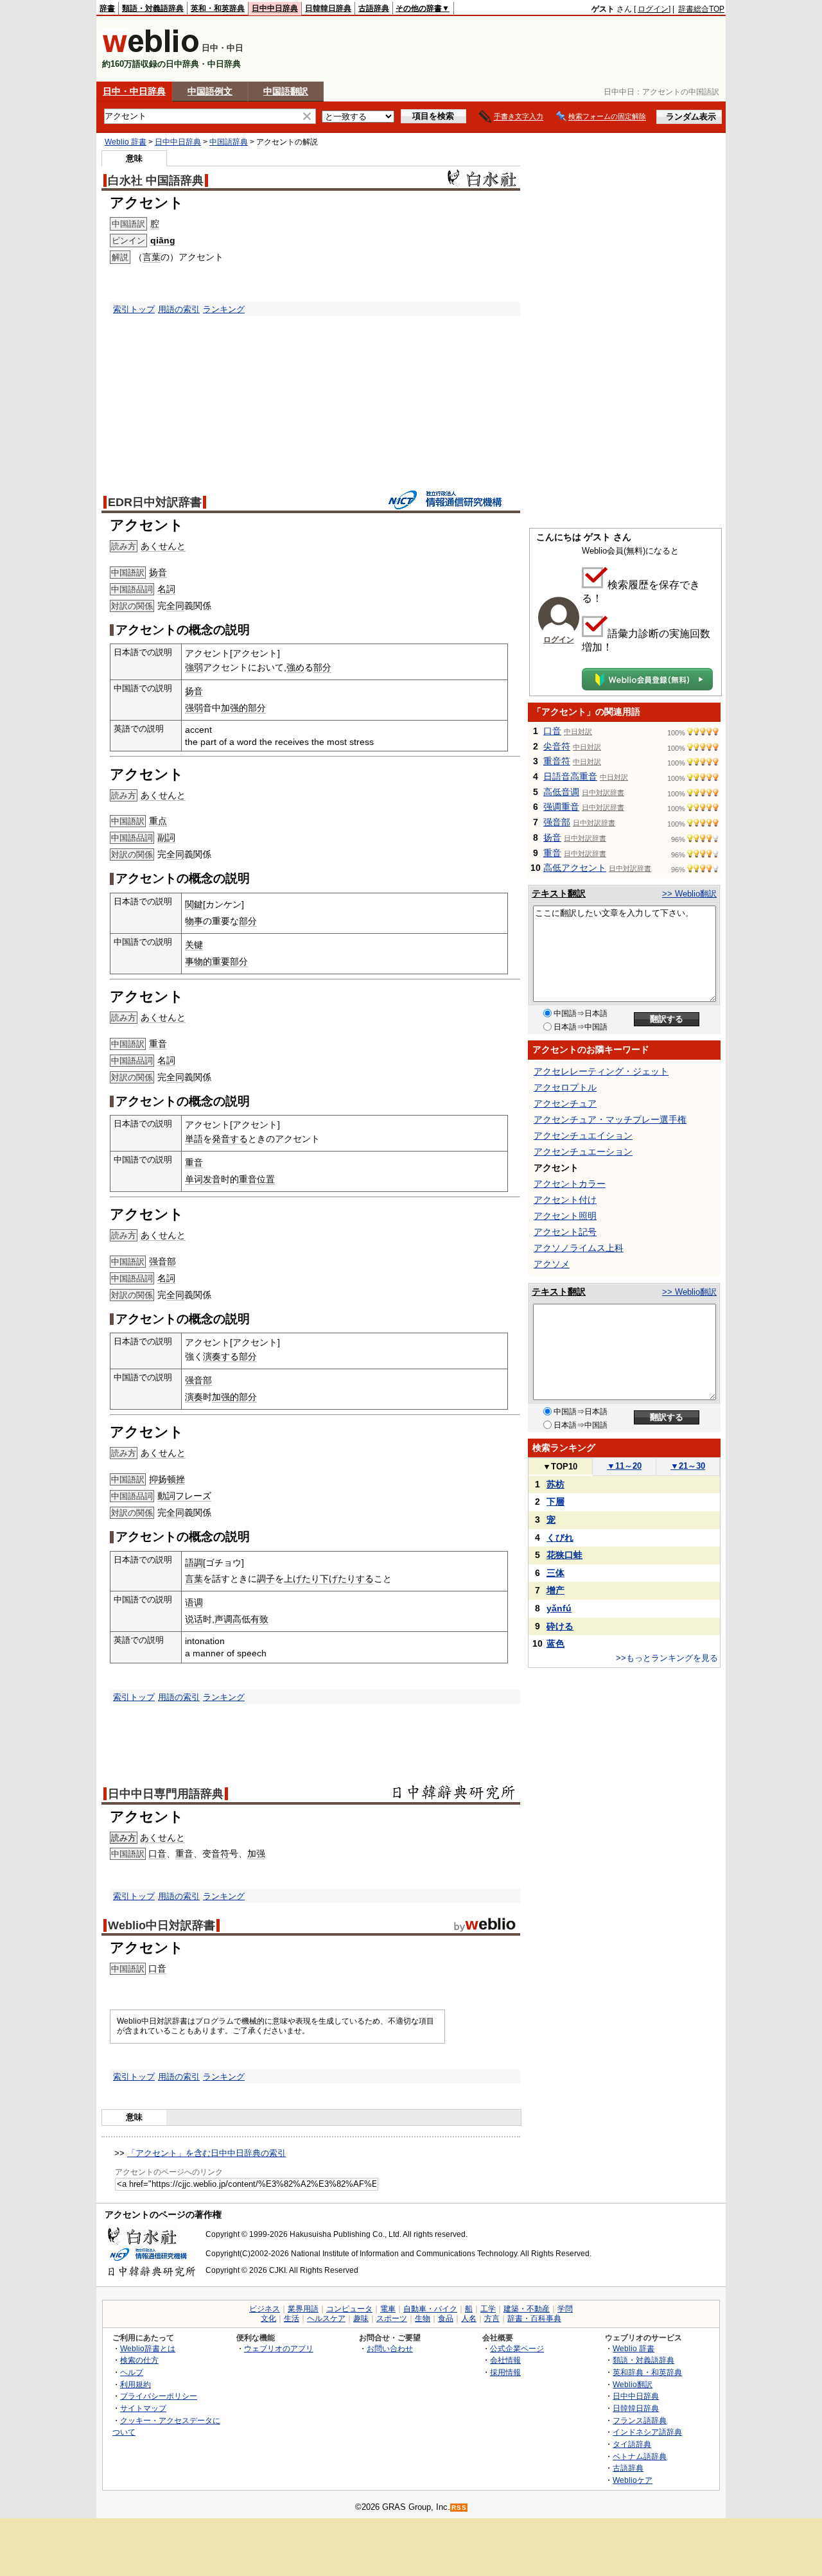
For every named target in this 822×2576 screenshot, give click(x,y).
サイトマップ (143, 2408)
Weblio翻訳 (633, 2384)
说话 (194, 1619)
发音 (212, 1179)
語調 (194, 1563)
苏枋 (555, 1484)
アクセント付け (565, 1200)
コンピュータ (349, 2309)
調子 (266, 1579)
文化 (268, 2318)
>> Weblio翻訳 (689, 894)
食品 (446, 2318)
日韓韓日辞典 (328, 8)
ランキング (224, 309)
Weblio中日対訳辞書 (162, 1925)
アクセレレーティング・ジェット (601, 1071)
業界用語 (303, 2309)
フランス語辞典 (640, 2420)
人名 (469, 2318)
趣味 (361, 2318)
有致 (259, 1619)
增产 (555, 1590)
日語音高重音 (570, 776)
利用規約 (136, 2384)
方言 (492, 2318)
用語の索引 (179, 309)
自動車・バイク (430, 2309)
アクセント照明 (565, 1216)
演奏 (194, 1397)
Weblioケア (633, 2480)
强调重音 (561, 807)
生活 (292, 2318)
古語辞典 (374, 8)
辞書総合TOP (701, 9)
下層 (555, 1502)
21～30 (688, 1466)
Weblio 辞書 (126, 142)
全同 (175, 606)
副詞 (166, 837)
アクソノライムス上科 (579, 1248)
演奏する (221, 1356)
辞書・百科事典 (534, 2318)
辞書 (107, 8)
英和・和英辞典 (218, 8)
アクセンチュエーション (583, 1152)
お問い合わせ (390, 2348)
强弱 (194, 708)
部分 (322, 667)
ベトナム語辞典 (640, 2456)
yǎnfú (559, 1608)
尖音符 (557, 746)
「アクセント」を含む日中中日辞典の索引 (206, 2153)
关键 (194, 945)
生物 (423, 2318)
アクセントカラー (570, 1184)
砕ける (560, 1626)
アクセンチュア (565, 1103)
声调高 (228, 1619)
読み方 (124, 1838)
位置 (266, 1179)
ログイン (653, 9)
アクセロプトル (565, 1087)
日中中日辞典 (275, 8)
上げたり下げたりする (329, 1579)
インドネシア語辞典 (647, 2432)
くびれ (560, 1538)
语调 (194, 1602)
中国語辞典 (229, 142)
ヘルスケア (326, 2318)
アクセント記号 (565, 1232)
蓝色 (555, 1643)
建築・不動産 (527, 2309)
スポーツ (392, 2318)
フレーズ (193, 1496)
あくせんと (163, 546)
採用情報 (505, 2372)
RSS (459, 2508)
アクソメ (552, 1264)
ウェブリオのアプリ (279, 2348)
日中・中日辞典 (134, 91)
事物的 (198, 961)
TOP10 (560, 1467)
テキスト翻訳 (559, 893)
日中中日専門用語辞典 (166, 1794)
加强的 (234, 708)
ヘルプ (132, 2372)
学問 (565, 2309)
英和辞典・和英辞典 (647, 2372)
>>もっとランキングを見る (667, 1658)
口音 (157, 1853)
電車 (388, 2309)
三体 (555, 1573)
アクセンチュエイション (583, 1135)
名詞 (166, 589)
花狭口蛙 (564, 1555)
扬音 (158, 572)
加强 (256, 1853)
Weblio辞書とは (148, 2348)
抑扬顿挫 (167, 1479)
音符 (220, 1853)
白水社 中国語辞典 (156, 180)
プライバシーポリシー (159, 2396)
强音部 (162, 1261)
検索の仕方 (139, 2360)
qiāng (163, 240)
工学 (488, 2309)
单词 (194, 1179)
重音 (158, 1044)
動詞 (166, 1496)
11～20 (624, 1466)
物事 (194, 921)
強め (295, 667)
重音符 (557, 761)
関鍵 (194, 904)
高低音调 (561, 792)
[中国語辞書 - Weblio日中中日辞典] (151, 50)
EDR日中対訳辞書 (155, 502)
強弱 (194, 667)
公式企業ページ (517, 2348)
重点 (158, 821)
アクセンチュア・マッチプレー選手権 (610, 1119)
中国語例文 (210, 91)
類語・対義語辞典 (153, 8)
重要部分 (230, 961)
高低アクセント (575, 868)
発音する (230, 1139)
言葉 (152, 257)
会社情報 (505, 2360)
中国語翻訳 (286, 91)
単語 (194, 1139)
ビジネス (265, 2309)
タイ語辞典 (632, 2444)
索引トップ (134, 309)
